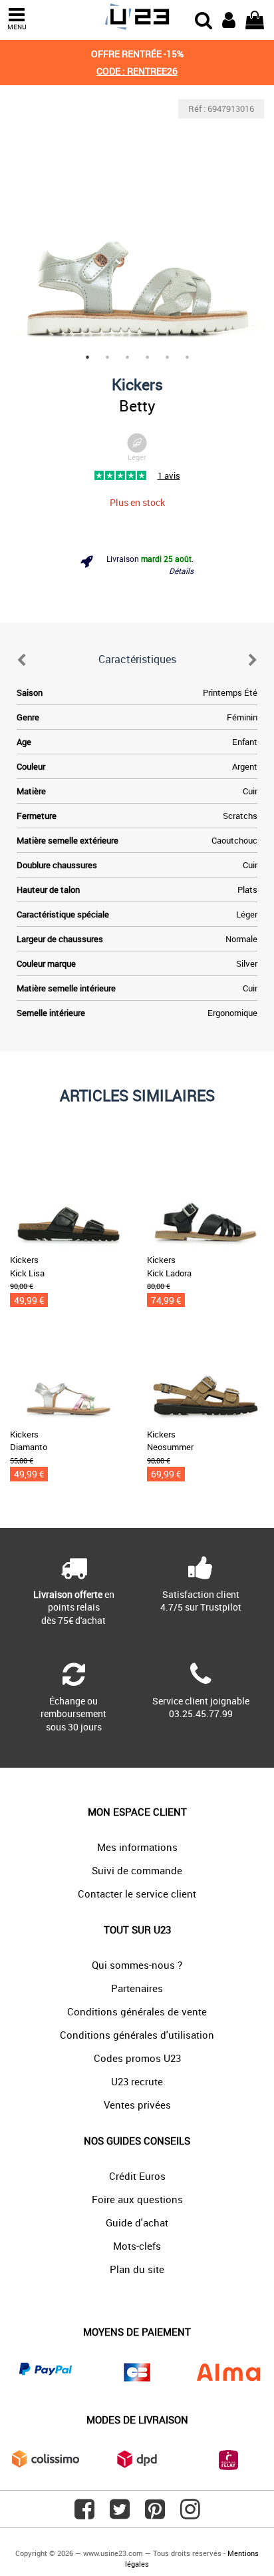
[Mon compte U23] (229, 19)
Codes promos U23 (137, 2058)
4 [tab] (147, 357)
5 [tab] (167, 357)
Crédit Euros (137, 2176)
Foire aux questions (137, 2199)
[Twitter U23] (120, 2514)
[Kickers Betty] (137, 226)
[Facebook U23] (84, 2514)
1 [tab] (87, 357)
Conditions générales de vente (137, 2011)
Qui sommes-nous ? (137, 1965)
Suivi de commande (137, 1870)
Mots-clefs (137, 2246)
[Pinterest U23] (155, 2514)
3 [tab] (127, 357)
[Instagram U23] (190, 2514)
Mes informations (137, 1847)
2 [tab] (107, 357)
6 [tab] (187, 357)
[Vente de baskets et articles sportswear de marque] (137, 17)
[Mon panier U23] (255, 19)
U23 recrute (137, 2081)
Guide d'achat (137, 2222)
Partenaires (137, 1988)
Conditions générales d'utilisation (137, 2035)
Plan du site (137, 2269)
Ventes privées (137, 2105)
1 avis (169, 475)
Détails (181, 571)
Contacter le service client (137, 1894)
